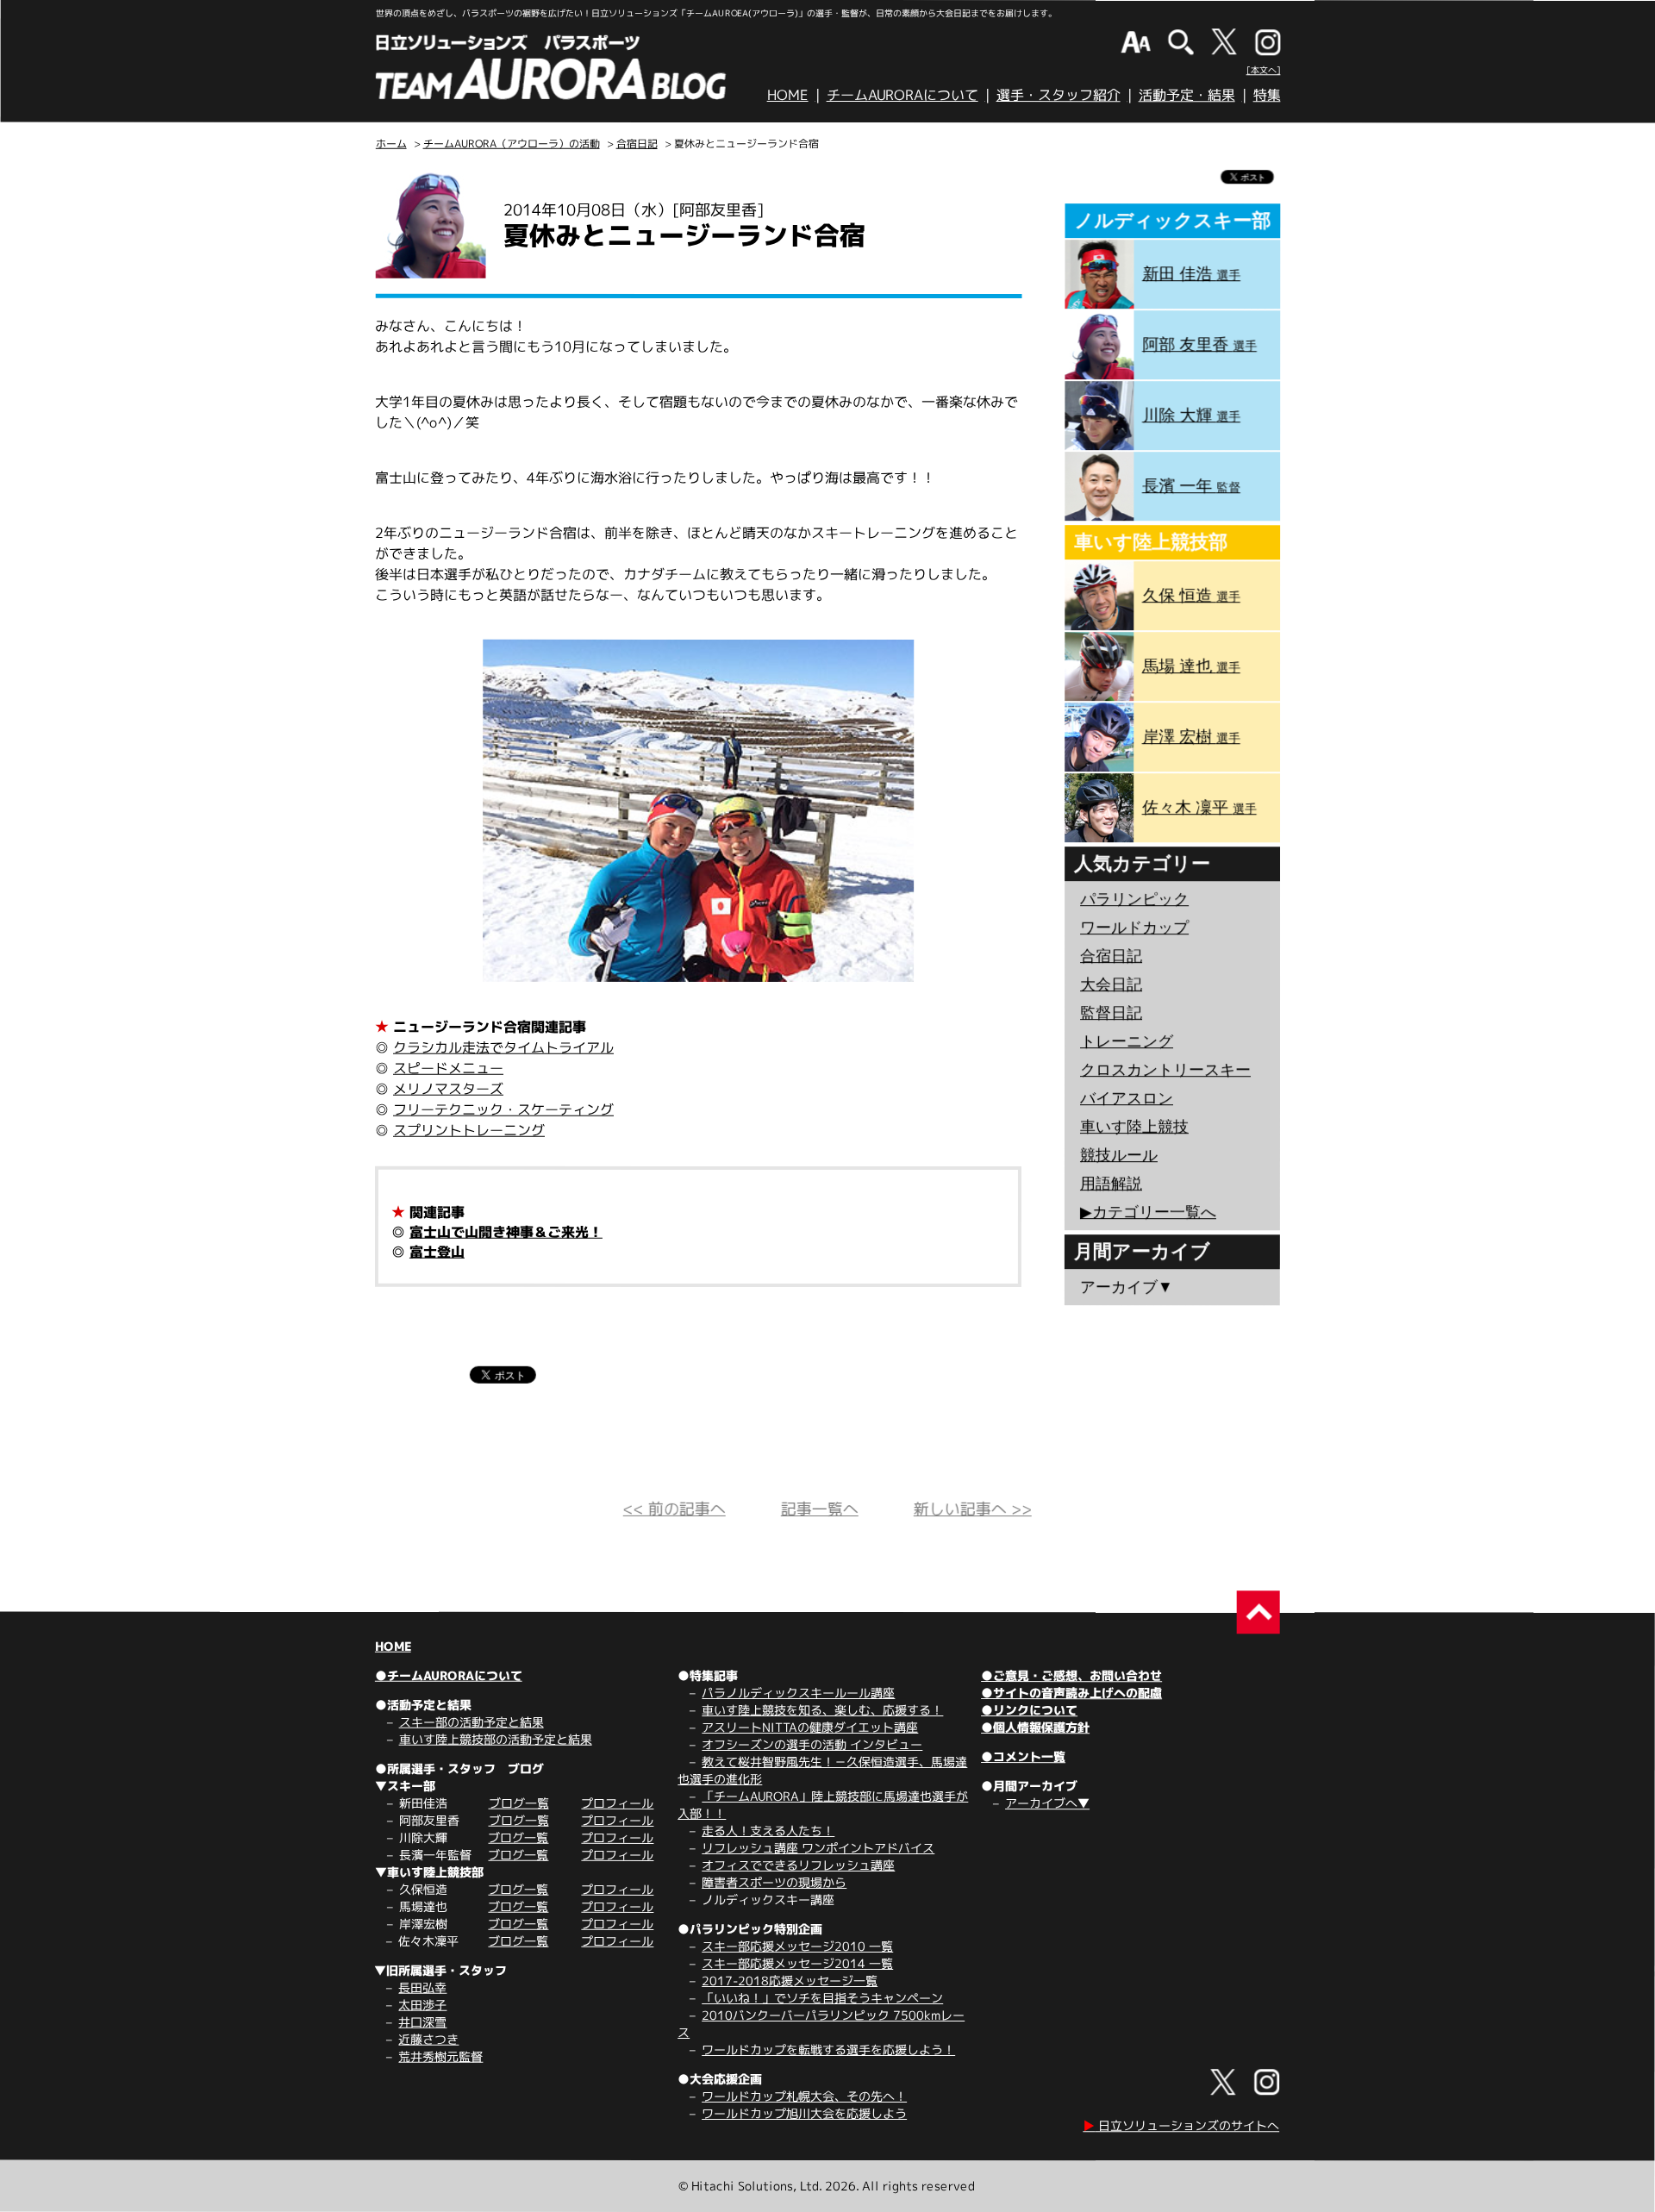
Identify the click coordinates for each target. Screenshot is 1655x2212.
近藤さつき (428, 2039)
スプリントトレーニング (469, 1130)
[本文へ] (1264, 70)
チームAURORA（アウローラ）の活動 (512, 144)
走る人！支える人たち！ (768, 1831)
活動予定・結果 (1187, 95)
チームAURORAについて (902, 95)
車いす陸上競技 (1134, 1127)
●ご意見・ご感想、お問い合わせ (1071, 1675)
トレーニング (1127, 1041)
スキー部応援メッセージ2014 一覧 (797, 1963)
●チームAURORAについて (449, 1675)
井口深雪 (422, 2022)
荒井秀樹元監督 (440, 2056)
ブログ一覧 (519, 1803)
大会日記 (1111, 984)
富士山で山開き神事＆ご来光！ (506, 1232)
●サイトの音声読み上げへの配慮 (1071, 1693)
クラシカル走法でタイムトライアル (503, 1047)
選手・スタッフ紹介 (1059, 95)
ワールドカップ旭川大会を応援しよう (804, 2113)
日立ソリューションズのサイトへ (1181, 2125)
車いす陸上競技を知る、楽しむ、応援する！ (822, 1710)
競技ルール (1119, 1155)
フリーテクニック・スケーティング (503, 1109)
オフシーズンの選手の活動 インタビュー (812, 1744)
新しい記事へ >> (973, 1509)
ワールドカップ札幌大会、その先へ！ (804, 2096)
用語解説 (1111, 1184)
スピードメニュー (448, 1068)
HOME (788, 95)
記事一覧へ (820, 1509)
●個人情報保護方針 (1035, 1727)
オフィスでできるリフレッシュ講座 (798, 1865)
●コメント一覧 (1023, 1756)
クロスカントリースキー (1165, 1070)
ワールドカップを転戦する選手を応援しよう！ (828, 2050)
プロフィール (617, 1803)
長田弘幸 (422, 1987)
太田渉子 (422, 2005)
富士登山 (437, 1252)
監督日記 (1111, 1013)
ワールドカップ (1134, 928)
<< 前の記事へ (674, 1509)
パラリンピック (1134, 899)
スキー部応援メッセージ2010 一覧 (797, 1946)
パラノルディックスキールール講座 (798, 1693)
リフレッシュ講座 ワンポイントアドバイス (818, 1848)
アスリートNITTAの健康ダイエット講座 (810, 1727)
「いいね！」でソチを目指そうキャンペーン (822, 1998)
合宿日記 (637, 144)
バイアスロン (1127, 1098)
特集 (1267, 95)
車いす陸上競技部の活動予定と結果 (496, 1739)
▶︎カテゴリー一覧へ (1148, 1212)
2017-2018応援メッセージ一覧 (790, 1981)
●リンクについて (1029, 1710)
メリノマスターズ (448, 1089)
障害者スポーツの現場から (774, 1882)
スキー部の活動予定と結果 (472, 1722)
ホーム (391, 144)
